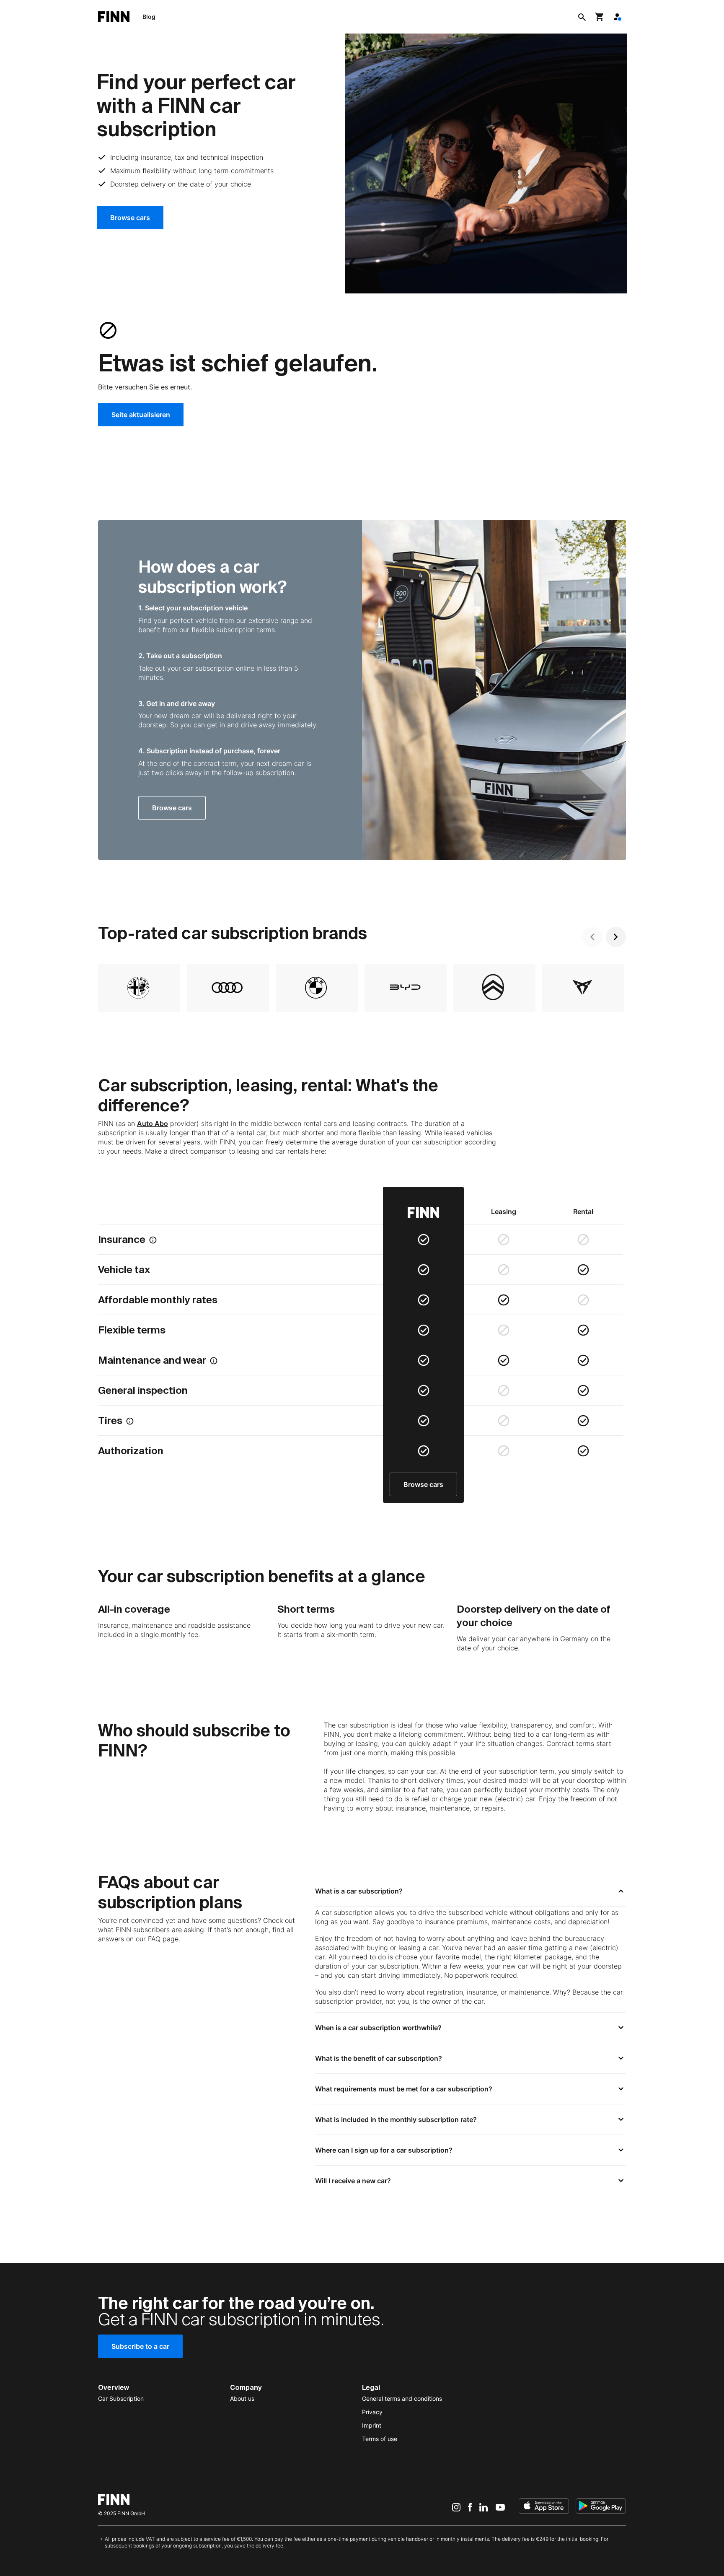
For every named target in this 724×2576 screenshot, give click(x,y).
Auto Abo (153, 1123)
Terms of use (380, 2439)
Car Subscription (121, 2398)
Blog (149, 17)
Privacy (372, 2412)
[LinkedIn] (484, 2507)
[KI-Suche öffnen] (582, 17)
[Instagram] (456, 2507)
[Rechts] (616, 937)
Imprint (372, 2425)
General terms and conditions (402, 2398)
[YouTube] (500, 2507)
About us (242, 2398)
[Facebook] (470, 2507)
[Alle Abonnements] (617, 17)
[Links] (592, 937)
